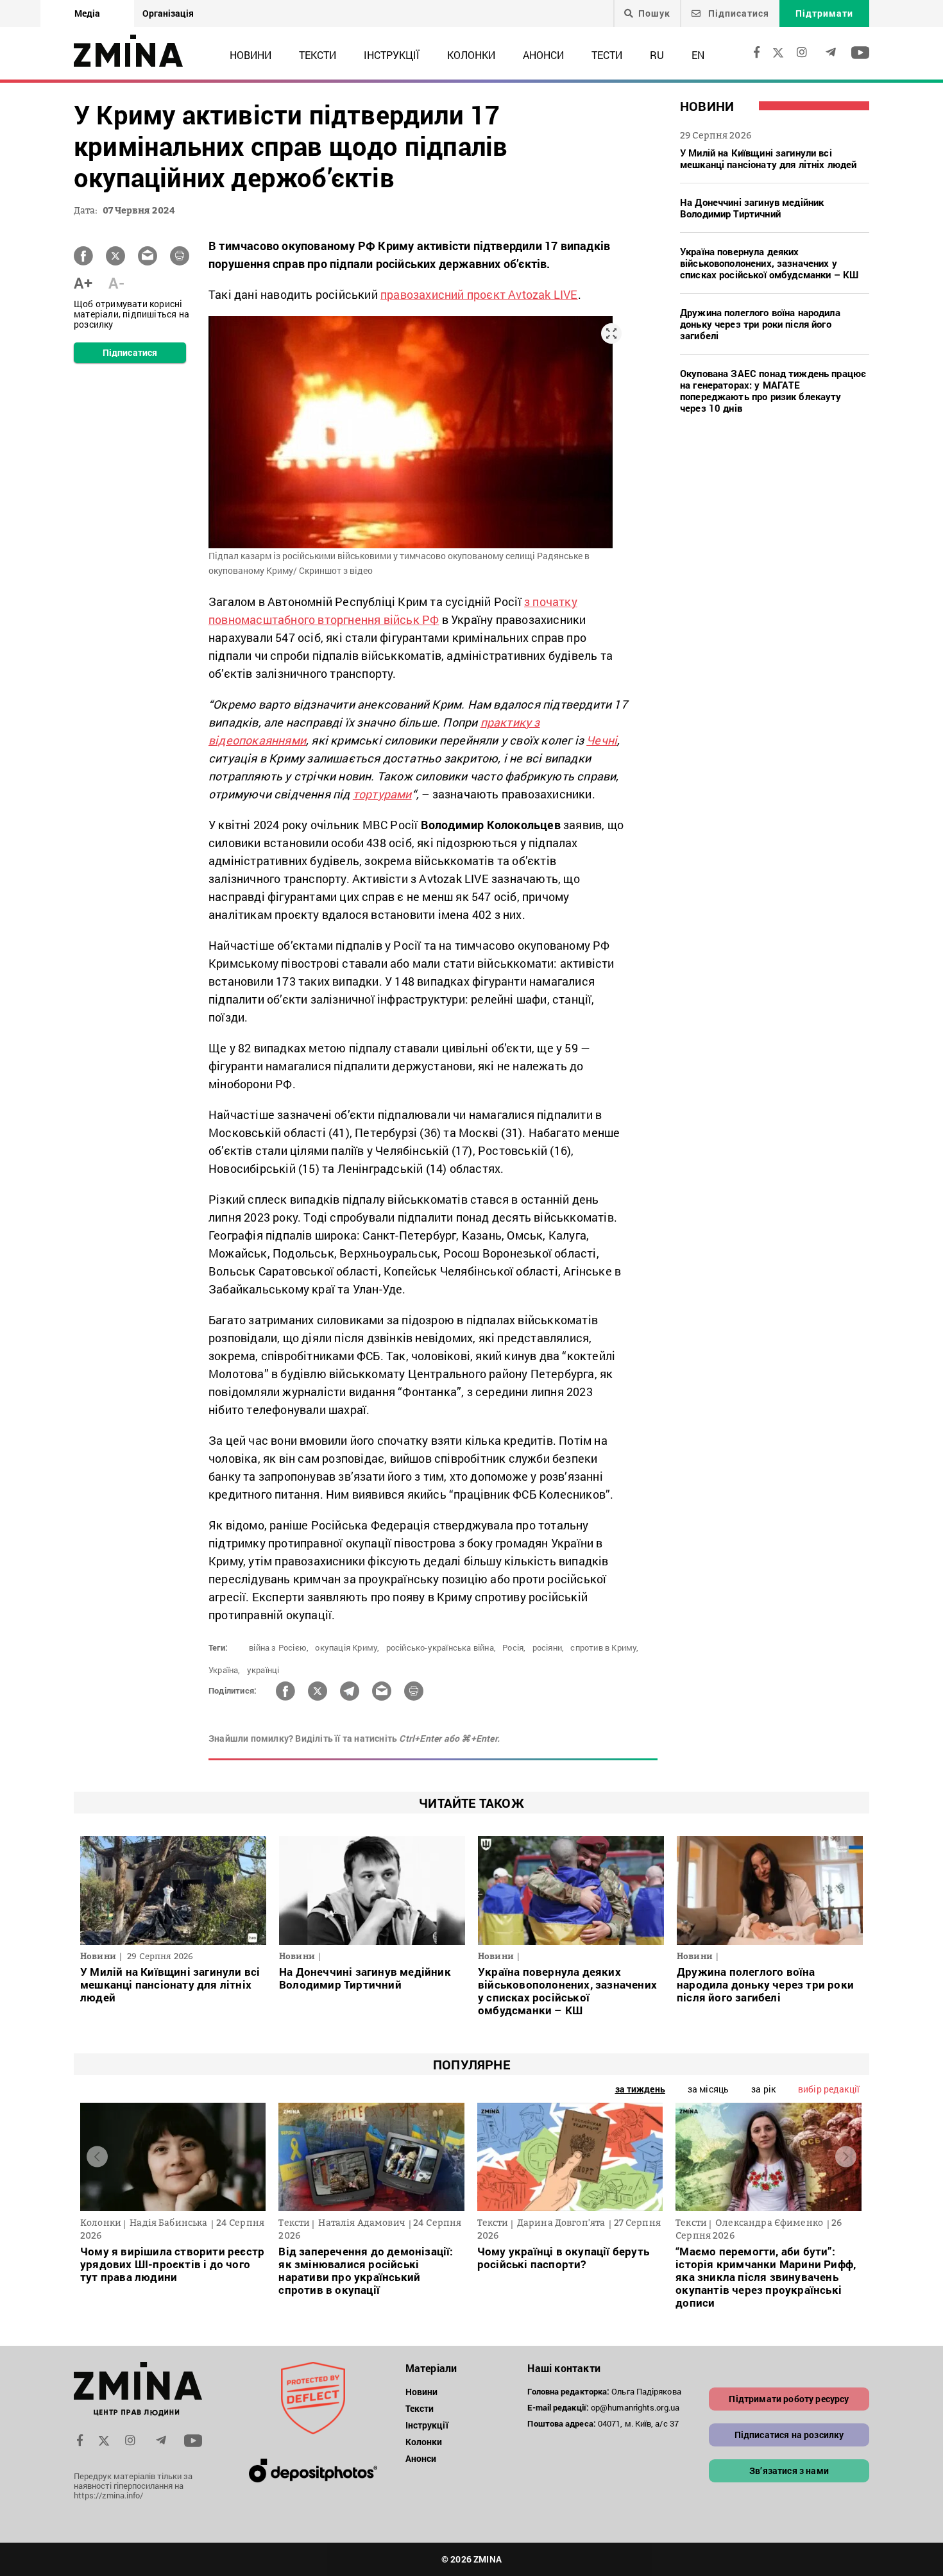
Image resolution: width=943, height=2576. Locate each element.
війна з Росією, (279, 1647)
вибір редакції (829, 2089)
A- (116, 283)
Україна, (225, 1670)
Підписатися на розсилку (789, 2435)
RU (657, 55)
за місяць (708, 2089)
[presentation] (97, 2157)
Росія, (514, 1647)
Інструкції (392, 55)
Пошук (654, 13)
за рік (763, 2089)
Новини (251, 55)
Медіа (87, 13)
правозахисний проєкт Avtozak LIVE (479, 294)
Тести (607, 55)
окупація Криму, (347, 1647)
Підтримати (824, 13)
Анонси (543, 55)
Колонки (471, 55)
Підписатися (737, 13)
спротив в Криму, (604, 1647)
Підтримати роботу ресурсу (789, 2399)
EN (698, 55)
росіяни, (548, 1647)
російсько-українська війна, (441, 1647)
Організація (168, 13)
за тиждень (640, 2089)
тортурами (382, 794)
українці (263, 1670)
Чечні (602, 740)
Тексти (318, 55)
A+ (83, 283)
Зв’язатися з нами (789, 2471)
